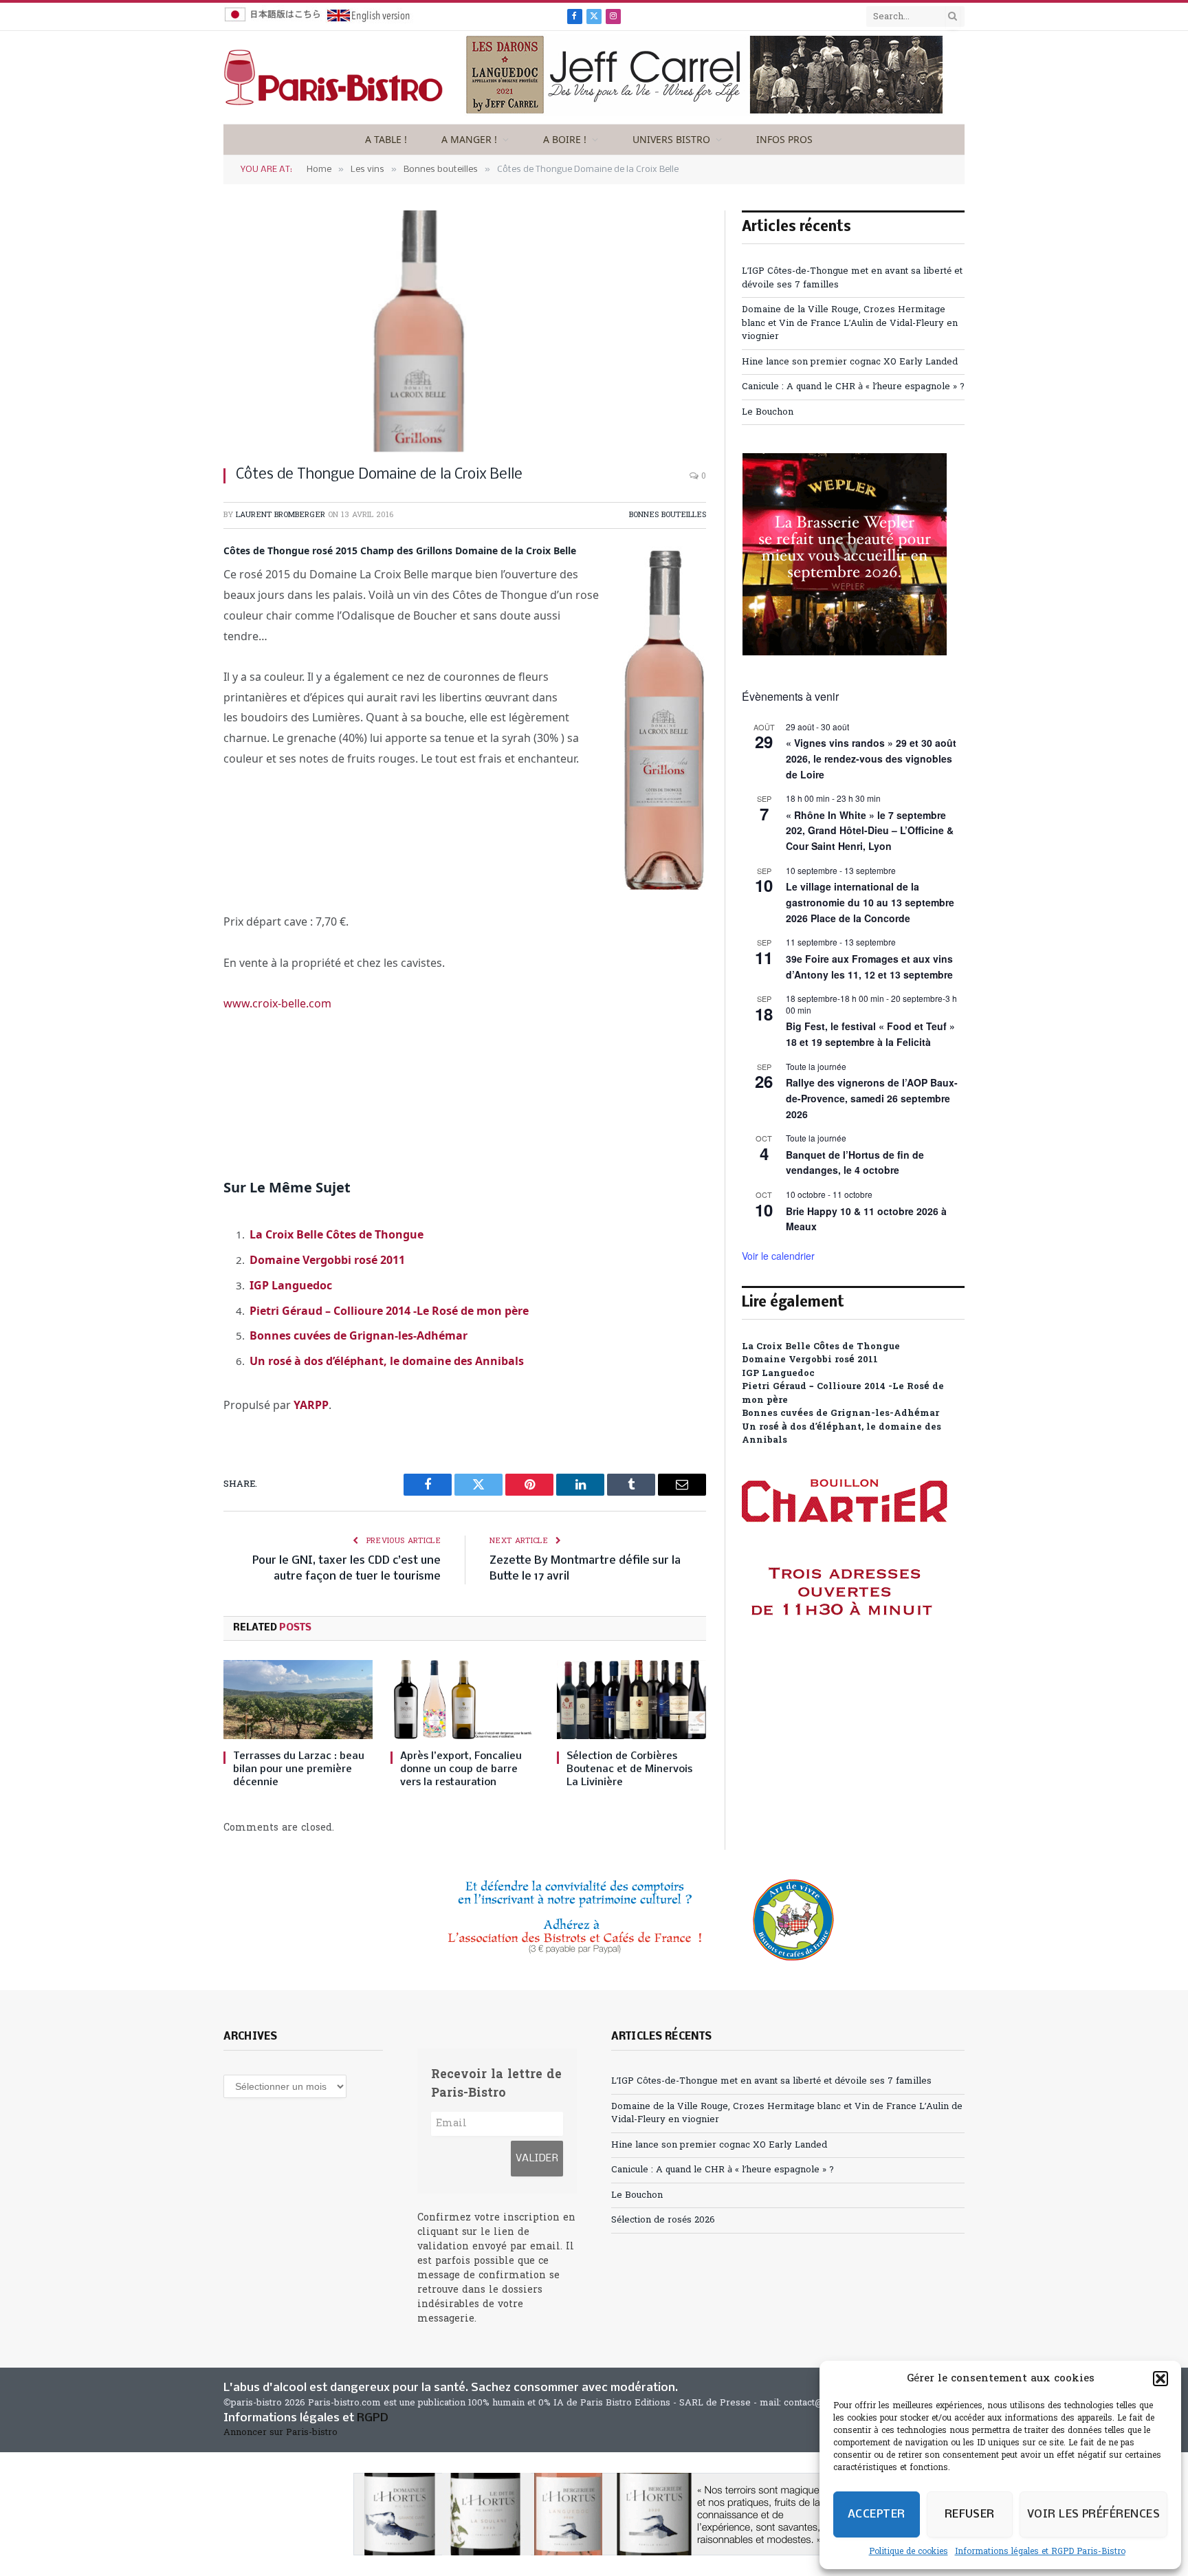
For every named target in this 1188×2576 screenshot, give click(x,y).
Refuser (970, 2514)
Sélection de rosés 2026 (663, 2220)
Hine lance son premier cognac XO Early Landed (850, 362)
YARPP (311, 1405)
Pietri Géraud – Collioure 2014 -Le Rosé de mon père (389, 1311)
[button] (1160, 2379)
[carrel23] (705, 114)
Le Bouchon (768, 412)
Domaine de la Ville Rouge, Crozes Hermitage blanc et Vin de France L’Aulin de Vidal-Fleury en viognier (850, 323)
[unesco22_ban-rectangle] (594, 1920)
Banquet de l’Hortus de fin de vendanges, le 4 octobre (855, 1163)
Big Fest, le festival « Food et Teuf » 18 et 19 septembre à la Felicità (870, 1034)
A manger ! (469, 139)
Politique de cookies (909, 2552)
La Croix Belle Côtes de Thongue (337, 1234)
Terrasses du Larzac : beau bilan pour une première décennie (299, 1769)
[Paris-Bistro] (333, 78)
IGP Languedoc (291, 1285)
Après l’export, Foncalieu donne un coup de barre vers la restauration (461, 1769)
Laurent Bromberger (280, 515)
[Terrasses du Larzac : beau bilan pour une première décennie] (298, 1700)
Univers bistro (671, 139)
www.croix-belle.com (277, 1003)
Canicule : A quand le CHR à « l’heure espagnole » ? (853, 387)
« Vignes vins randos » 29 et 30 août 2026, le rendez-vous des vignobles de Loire (871, 758)
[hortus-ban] (594, 2514)
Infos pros (784, 139)
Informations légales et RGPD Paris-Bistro (1040, 2552)
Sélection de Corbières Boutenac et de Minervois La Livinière (629, 1769)
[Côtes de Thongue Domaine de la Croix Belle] (465, 331)
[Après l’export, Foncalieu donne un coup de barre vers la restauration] (465, 1700)
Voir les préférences (1093, 2514)
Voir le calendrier (778, 1256)
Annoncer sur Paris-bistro (280, 2433)
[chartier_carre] (845, 1678)
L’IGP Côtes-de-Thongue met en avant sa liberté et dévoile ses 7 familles (771, 2081)
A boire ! (565, 139)
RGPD (373, 2418)
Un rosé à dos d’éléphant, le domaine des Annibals (387, 1361)
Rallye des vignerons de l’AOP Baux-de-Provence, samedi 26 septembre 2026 (872, 1098)
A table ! (386, 139)
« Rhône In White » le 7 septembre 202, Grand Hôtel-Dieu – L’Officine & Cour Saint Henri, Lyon (870, 830)
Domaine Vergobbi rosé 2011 (327, 1260)
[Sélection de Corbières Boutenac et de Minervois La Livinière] (631, 1700)
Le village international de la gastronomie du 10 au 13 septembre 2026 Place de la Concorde (870, 902)
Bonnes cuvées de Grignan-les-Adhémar (359, 1335)
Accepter (877, 2514)
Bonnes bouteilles (668, 515)
